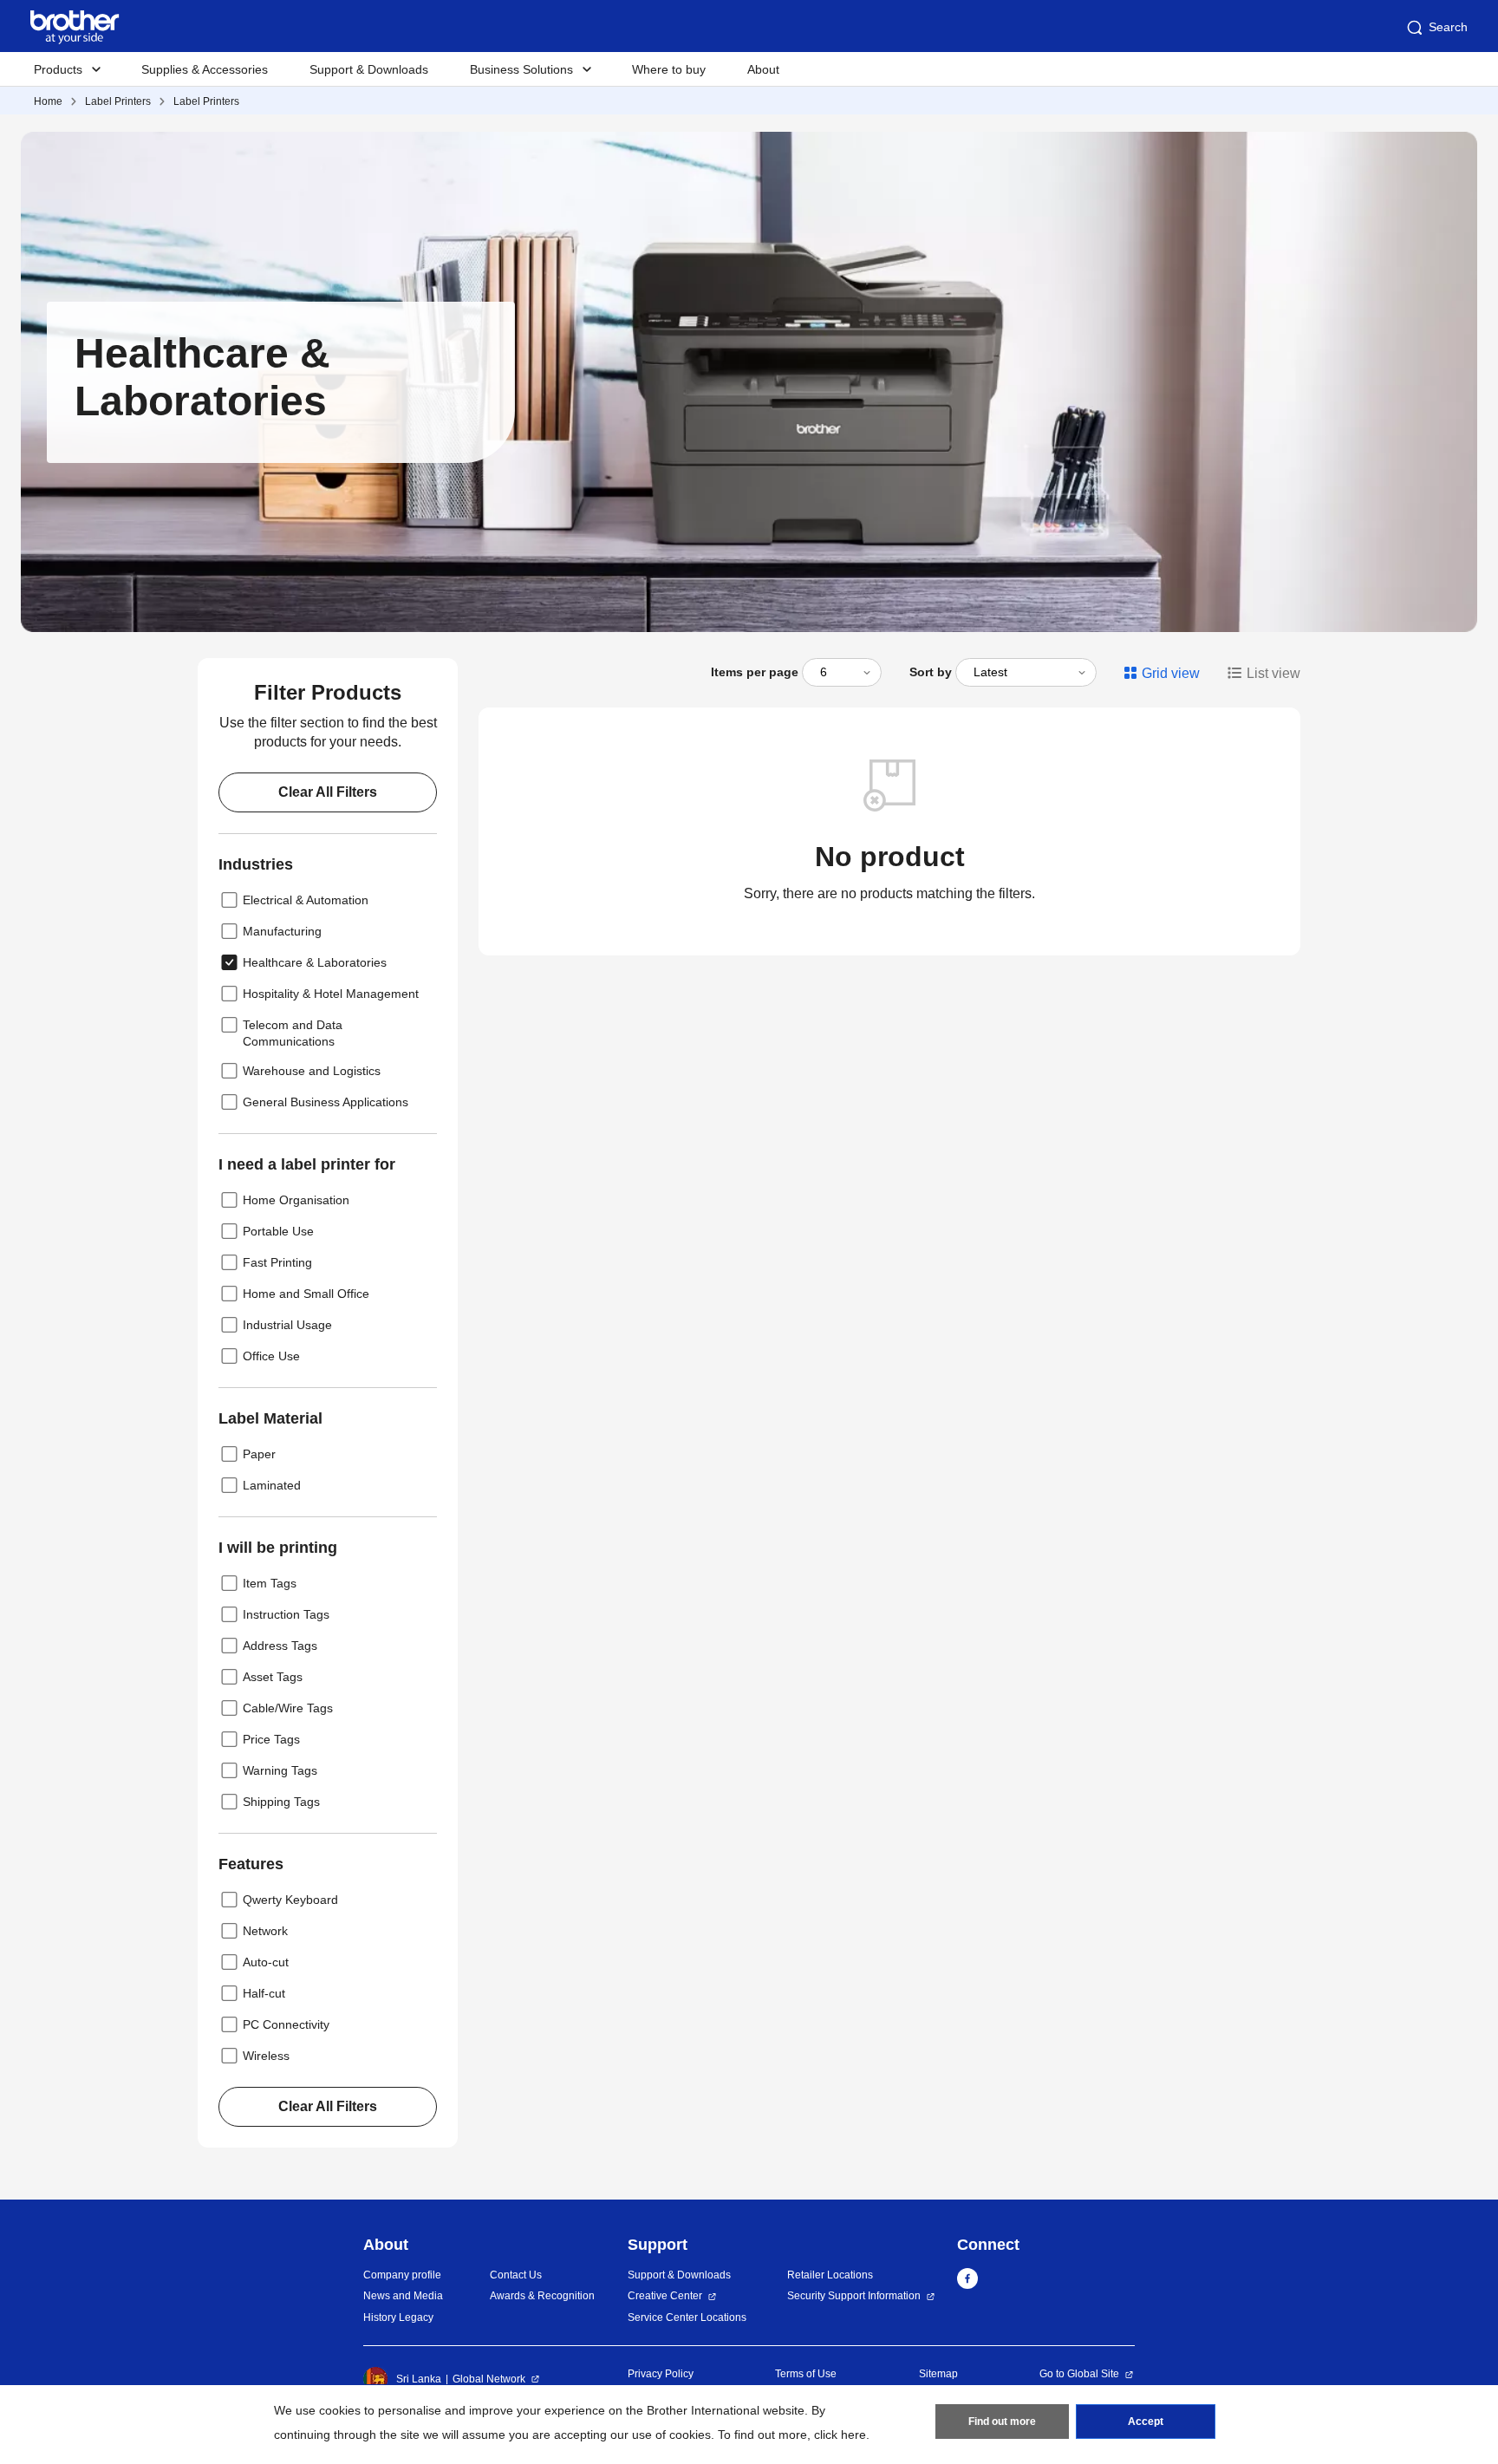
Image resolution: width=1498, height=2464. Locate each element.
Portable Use (278, 1231)
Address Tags (280, 1646)
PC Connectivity (286, 2024)
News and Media (403, 2296)
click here (840, 2435)
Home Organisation (296, 1200)
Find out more (1002, 2422)
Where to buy (669, 69)
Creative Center (665, 2296)
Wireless (266, 2056)
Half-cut (264, 1993)
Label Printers (118, 101)
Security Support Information (854, 2296)
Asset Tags (273, 1677)
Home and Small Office (306, 1294)
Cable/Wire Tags (288, 1708)
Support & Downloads (369, 69)
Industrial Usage (287, 1325)
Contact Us (516, 2275)
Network (265, 1931)
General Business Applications (326, 1102)
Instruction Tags (286, 1614)
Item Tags (270, 1583)
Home (48, 101)
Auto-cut (266, 1962)
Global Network (489, 2379)
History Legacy (398, 2317)
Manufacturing (282, 931)
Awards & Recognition (542, 2296)
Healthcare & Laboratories (315, 962)
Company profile (402, 2275)
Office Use (271, 1356)
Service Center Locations (687, 2317)
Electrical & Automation (306, 900)
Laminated (272, 1485)
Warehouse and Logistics (312, 1071)
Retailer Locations (830, 2275)
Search (1448, 27)
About (763, 69)
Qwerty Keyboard (290, 1900)
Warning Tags (280, 1770)
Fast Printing (277, 1262)
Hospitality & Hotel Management (331, 994)
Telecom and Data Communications (293, 1033)
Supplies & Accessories (205, 69)
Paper (259, 1454)
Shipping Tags (281, 1802)
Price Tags (271, 1739)
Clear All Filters (328, 792)
